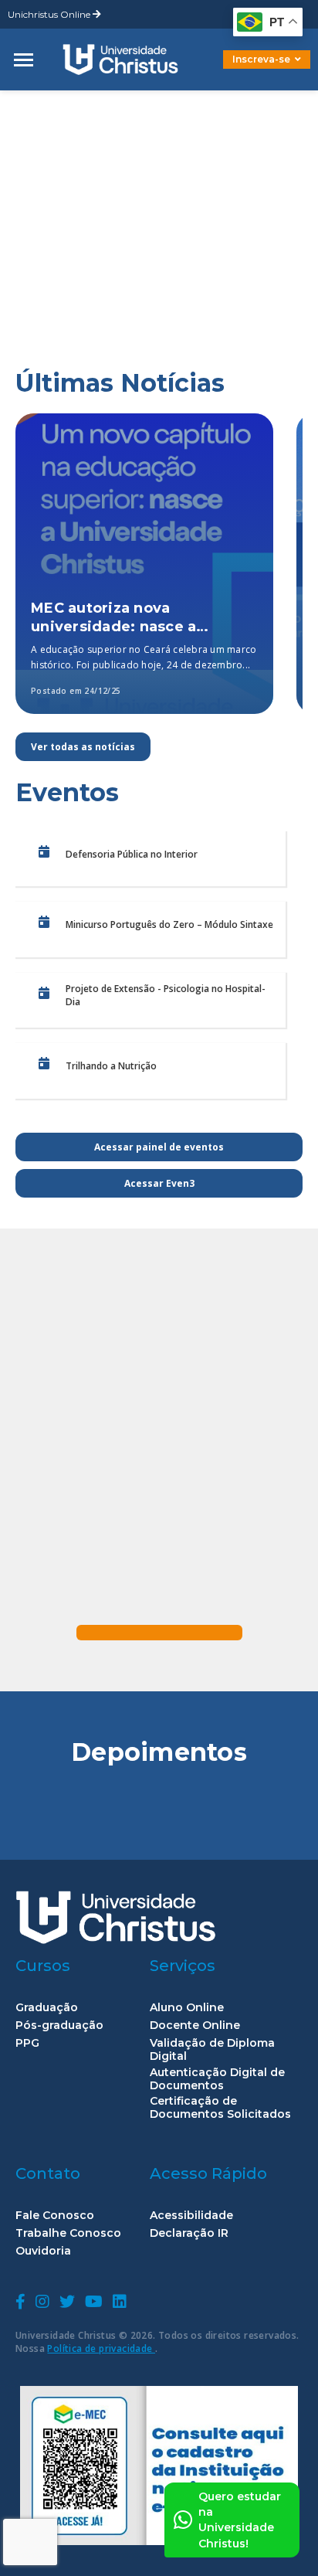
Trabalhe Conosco (68, 2233)
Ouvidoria (43, 2251)
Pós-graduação (59, 2025)
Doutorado (241, 71)
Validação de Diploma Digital (212, 2050)
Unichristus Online (50, 14)
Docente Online (195, 2025)
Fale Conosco (55, 2216)
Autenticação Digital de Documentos (217, 2079)
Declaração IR (189, 2233)
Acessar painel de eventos (159, 1147)
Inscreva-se (261, 59)
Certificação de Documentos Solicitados (220, 2108)
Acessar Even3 (159, 1183)
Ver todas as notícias (83, 747)
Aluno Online (187, 2008)
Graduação (47, 2008)
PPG (27, 2043)
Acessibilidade (191, 2216)
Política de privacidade (101, 2348)
